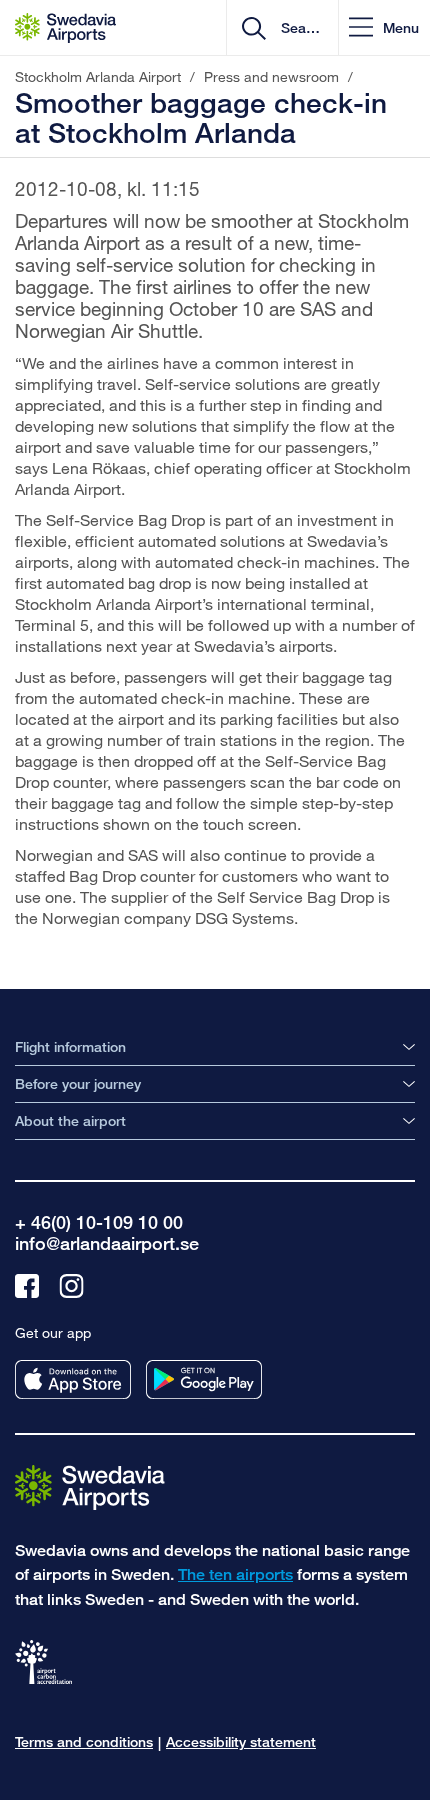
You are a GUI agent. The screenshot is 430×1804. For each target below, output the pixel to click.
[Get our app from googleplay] (204, 1379)
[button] (384, 27)
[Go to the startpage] (90, 1486)
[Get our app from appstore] (73, 1379)
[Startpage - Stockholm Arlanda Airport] (65, 28)
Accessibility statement (241, 1741)
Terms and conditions (84, 1741)
